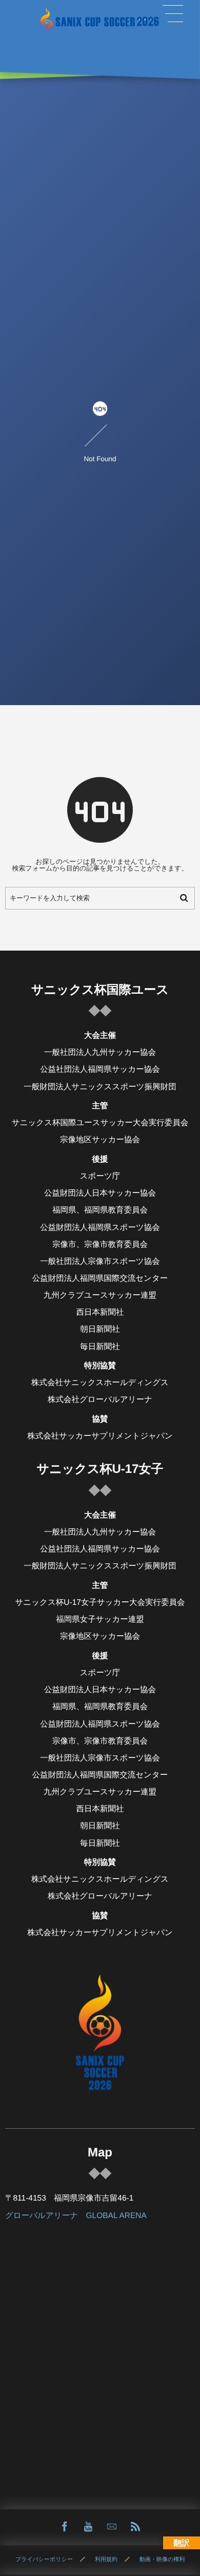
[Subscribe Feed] (135, 2527)
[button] (173, 14)
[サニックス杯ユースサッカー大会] (100, 19)
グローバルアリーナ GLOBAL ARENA (76, 2216)
